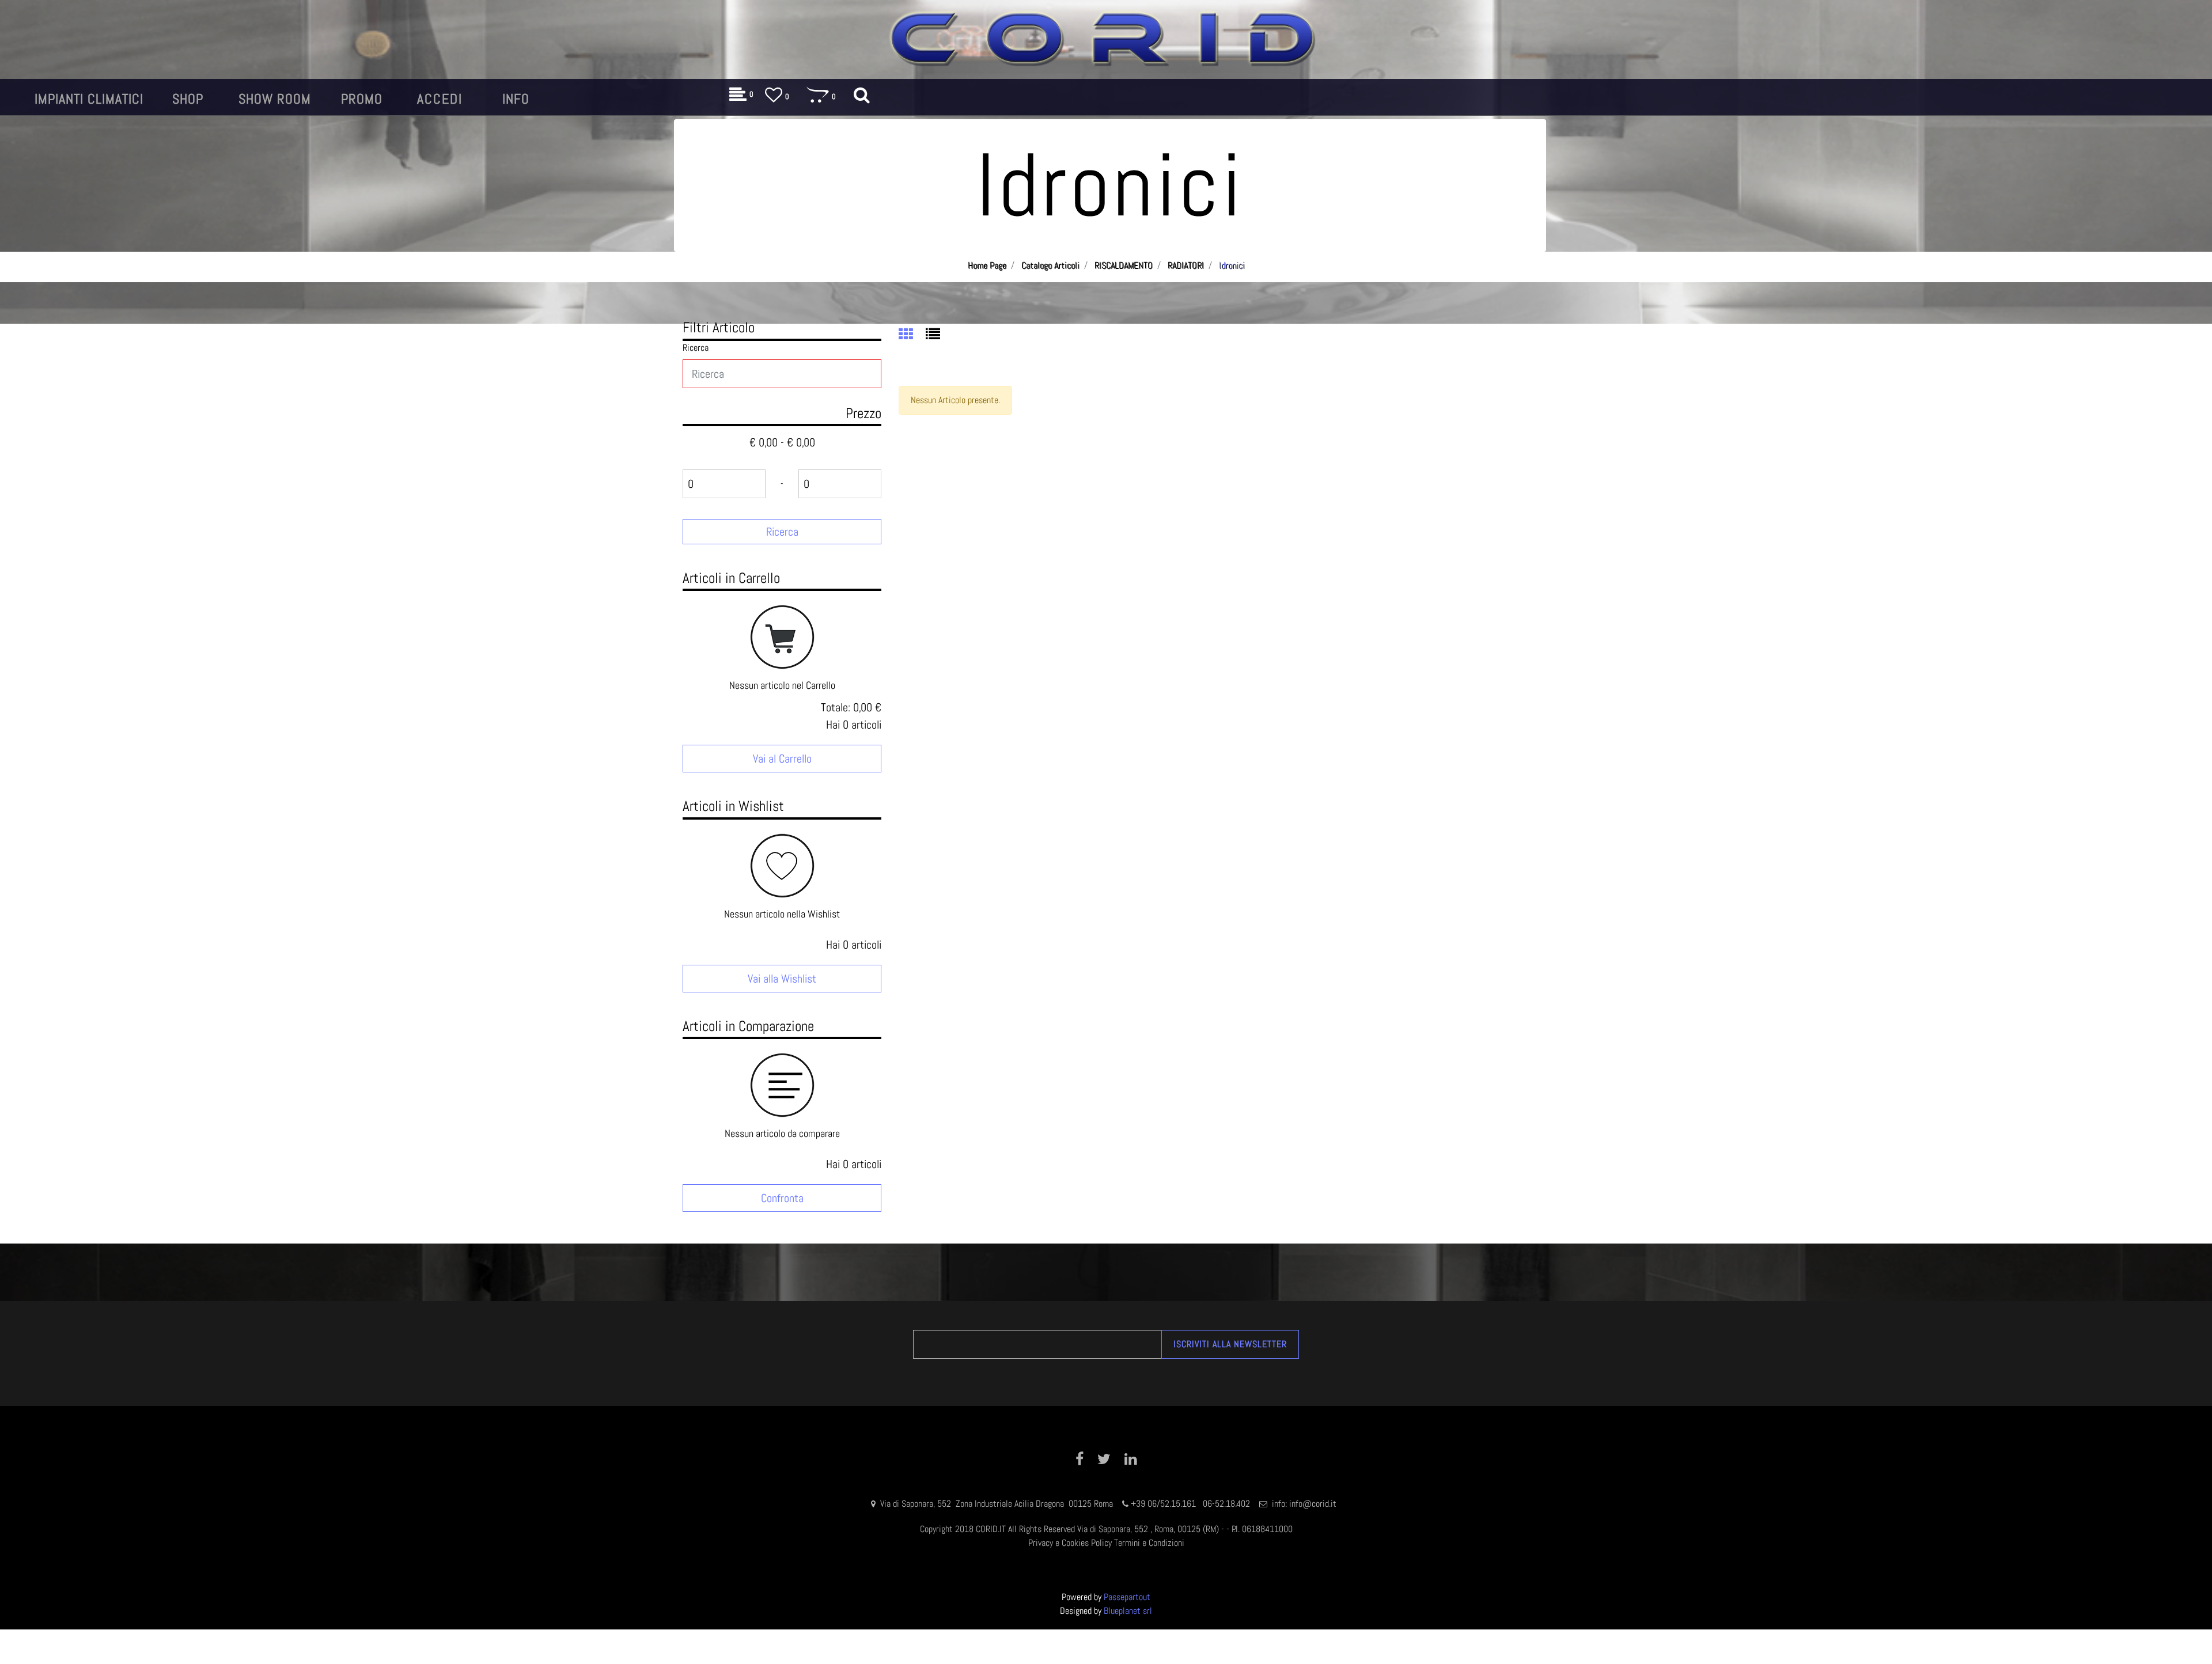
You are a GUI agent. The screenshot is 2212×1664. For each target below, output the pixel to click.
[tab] (912, 335)
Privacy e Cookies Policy (1070, 1543)
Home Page (987, 265)
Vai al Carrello (782, 759)
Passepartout (1127, 1597)
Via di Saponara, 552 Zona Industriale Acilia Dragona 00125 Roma (998, 1504)
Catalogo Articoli (1050, 265)
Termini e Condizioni (1149, 1543)
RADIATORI (1186, 265)
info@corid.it (1313, 1504)
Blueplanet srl (1128, 1611)
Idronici (1232, 265)
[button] (782, 532)
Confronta (782, 1198)
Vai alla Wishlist (782, 979)
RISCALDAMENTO (1124, 265)
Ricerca (696, 348)
